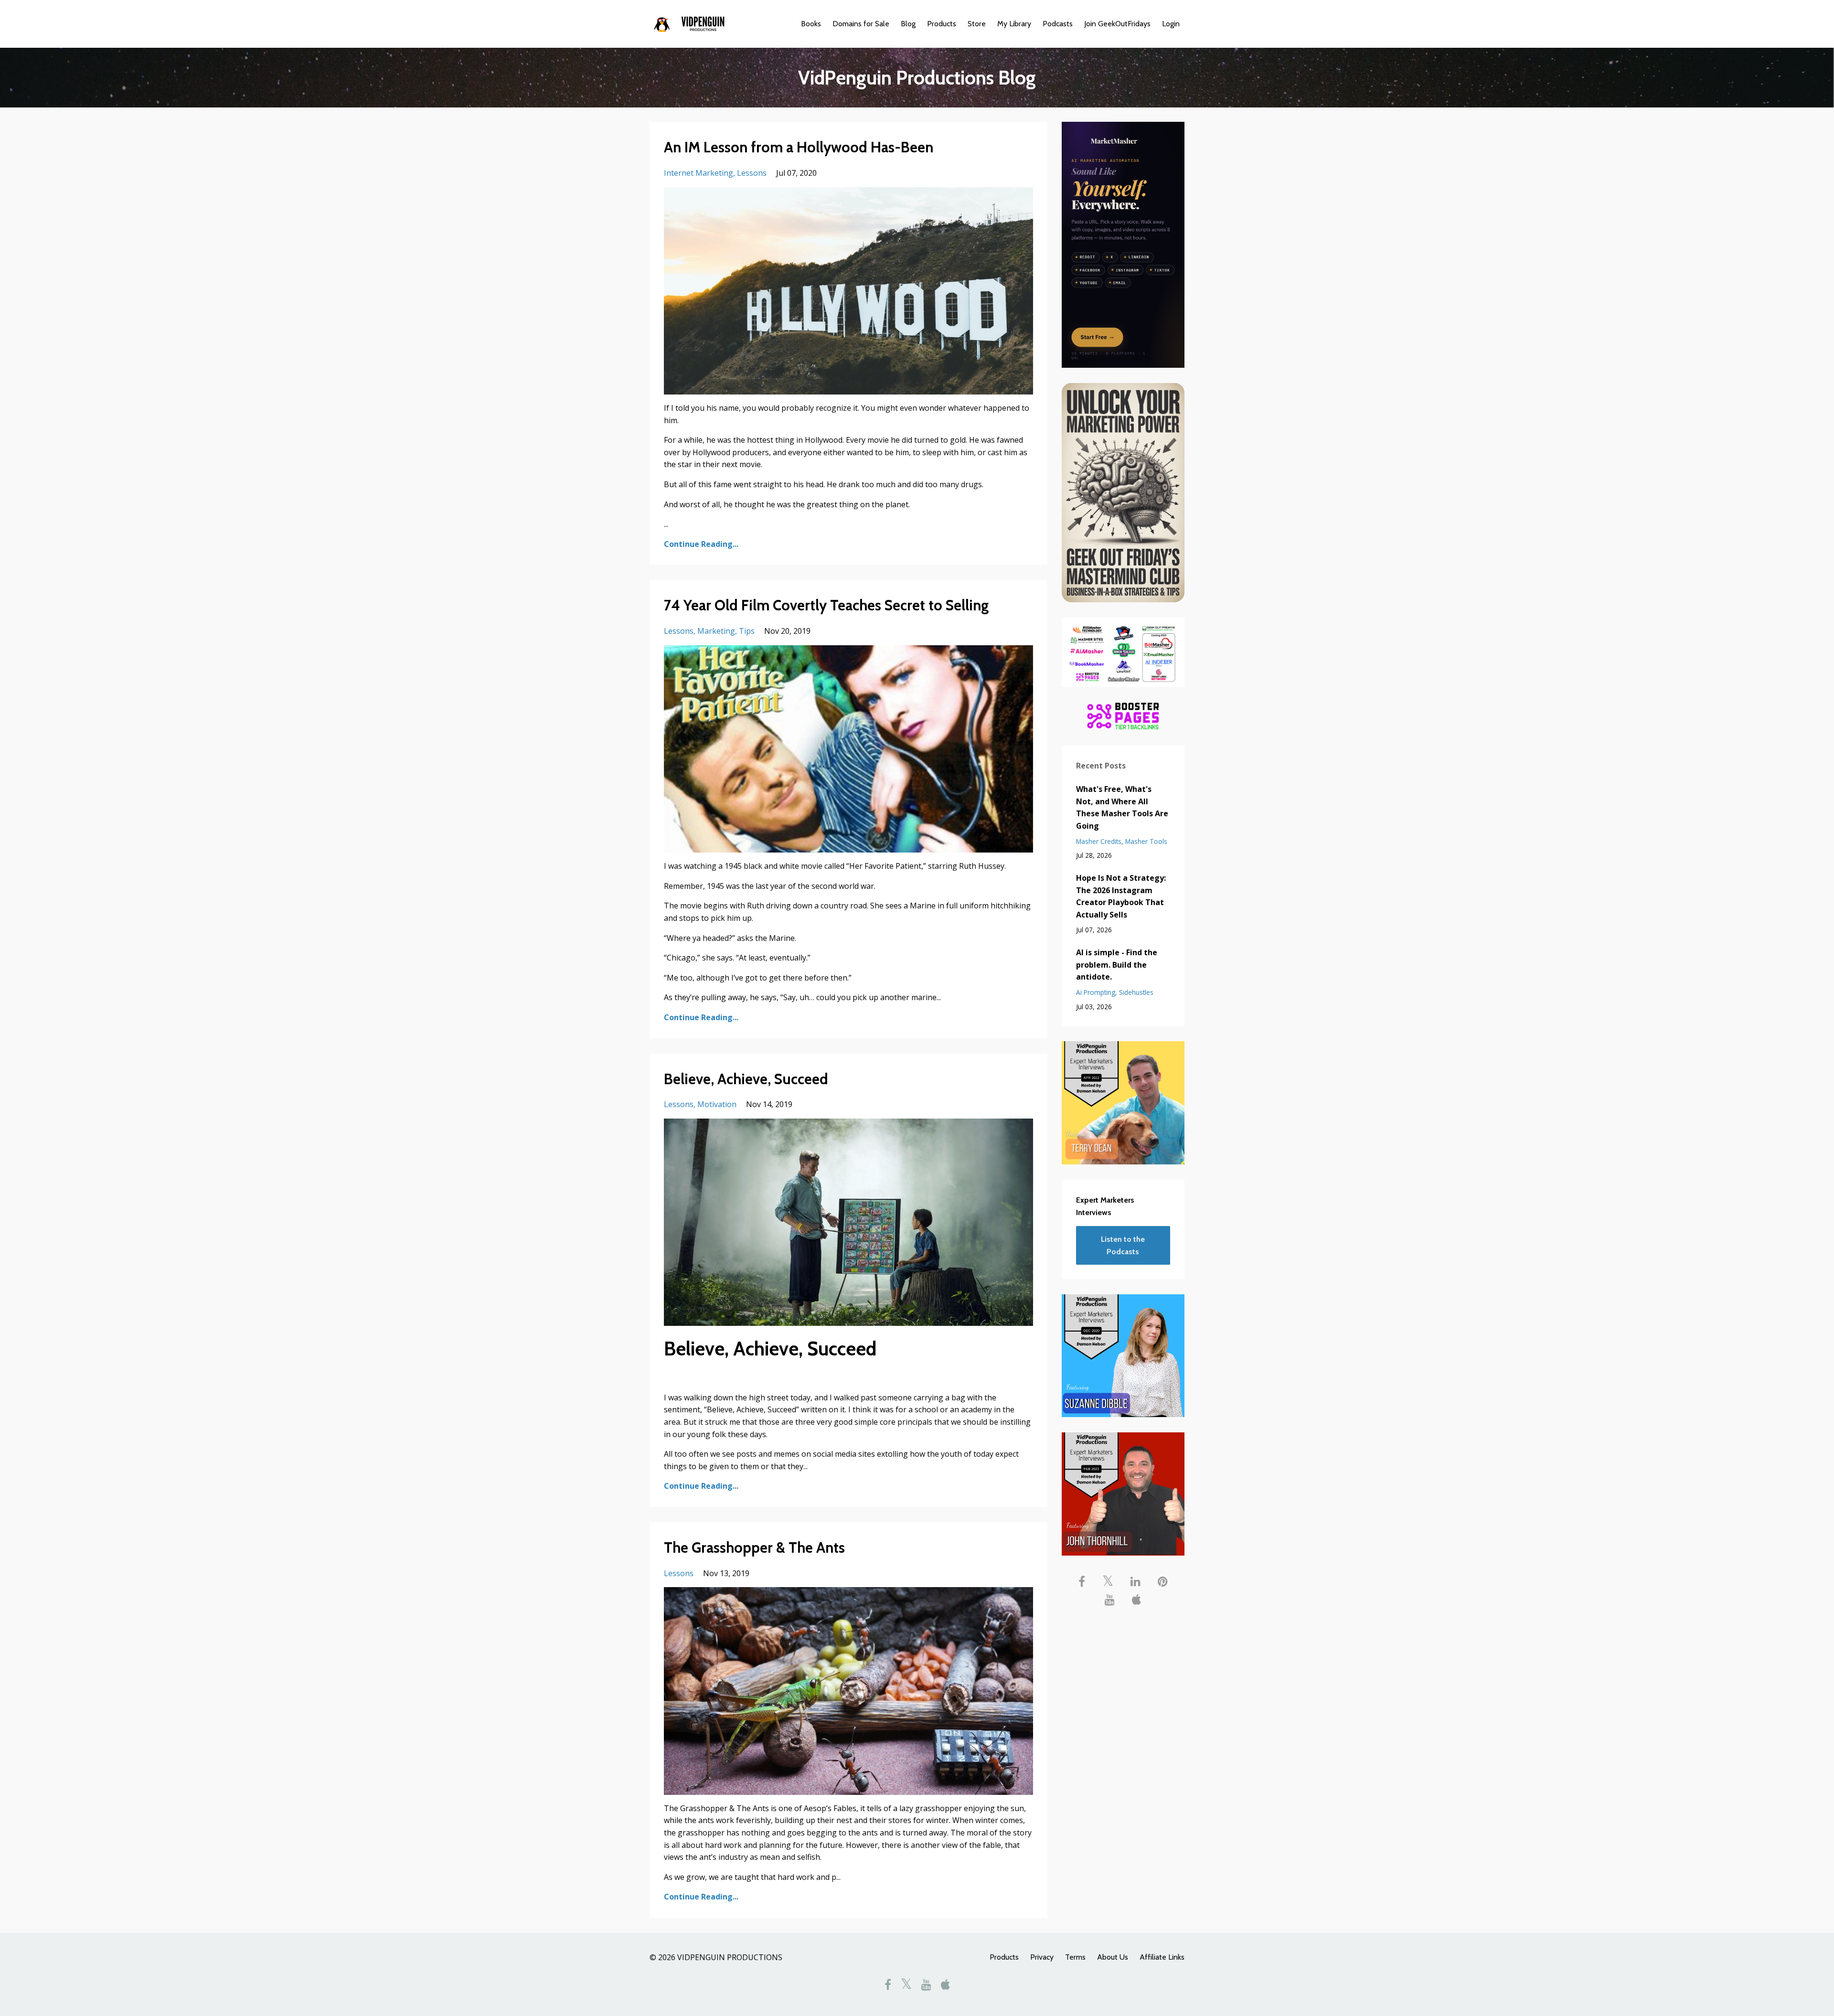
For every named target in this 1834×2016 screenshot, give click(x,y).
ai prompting (1096, 992)
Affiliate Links (1162, 1957)
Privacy (1042, 1957)
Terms (1075, 1957)
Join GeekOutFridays (1117, 24)
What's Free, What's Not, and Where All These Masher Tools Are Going (1122, 807)
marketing (716, 631)
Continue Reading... (701, 544)
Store (977, 24)
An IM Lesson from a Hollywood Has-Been (799, 147)
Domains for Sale (861, 24)
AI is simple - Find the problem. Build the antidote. (1117, 965)
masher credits (1099, 841)
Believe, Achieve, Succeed (746, 1079)
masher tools (1146, 841)
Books (811, 24)
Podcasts (1058, 24)
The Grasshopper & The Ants (754, 1548)
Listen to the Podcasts (1123, 1245)
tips (747, 631)
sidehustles (1136, 992)
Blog (908, 24)
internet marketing (698, 173)
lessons (752, 173)
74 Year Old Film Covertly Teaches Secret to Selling (826, 605)
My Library (1014, 24)
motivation (717, 1104)
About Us (1113, 1957)
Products (942, 24)
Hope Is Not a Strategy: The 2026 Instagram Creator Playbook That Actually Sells (1121, 896)
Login (1171, 24)
